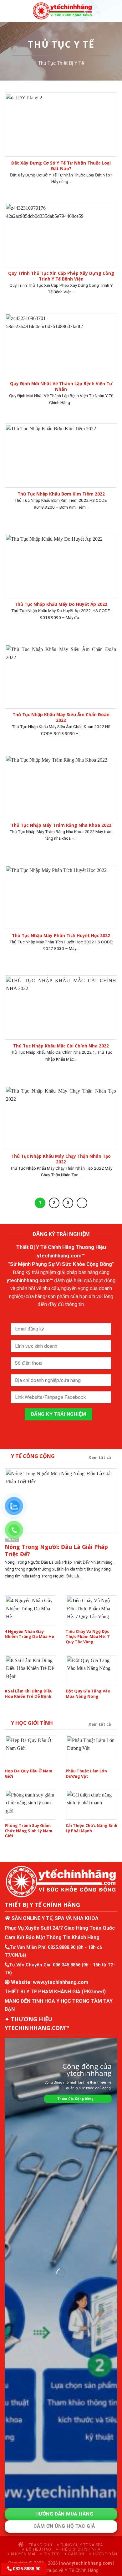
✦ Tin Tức (50, 2554)
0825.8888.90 (62, 1947)
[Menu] (8, 11)
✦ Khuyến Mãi (21, 2554)
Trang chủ (40, 2545)
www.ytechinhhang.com (61, 1982)
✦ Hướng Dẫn (103, 2554)
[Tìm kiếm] (115, 11)
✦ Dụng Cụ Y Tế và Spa (80, 2545)
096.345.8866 (67, 1965)
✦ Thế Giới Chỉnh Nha (78, 2549)
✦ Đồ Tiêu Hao (36, 2549)
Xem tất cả (100, 1457)
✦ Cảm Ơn (74, 2554)
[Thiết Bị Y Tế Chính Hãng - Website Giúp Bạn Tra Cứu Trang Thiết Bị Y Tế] (62, 11)
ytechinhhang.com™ (61, 1256)
